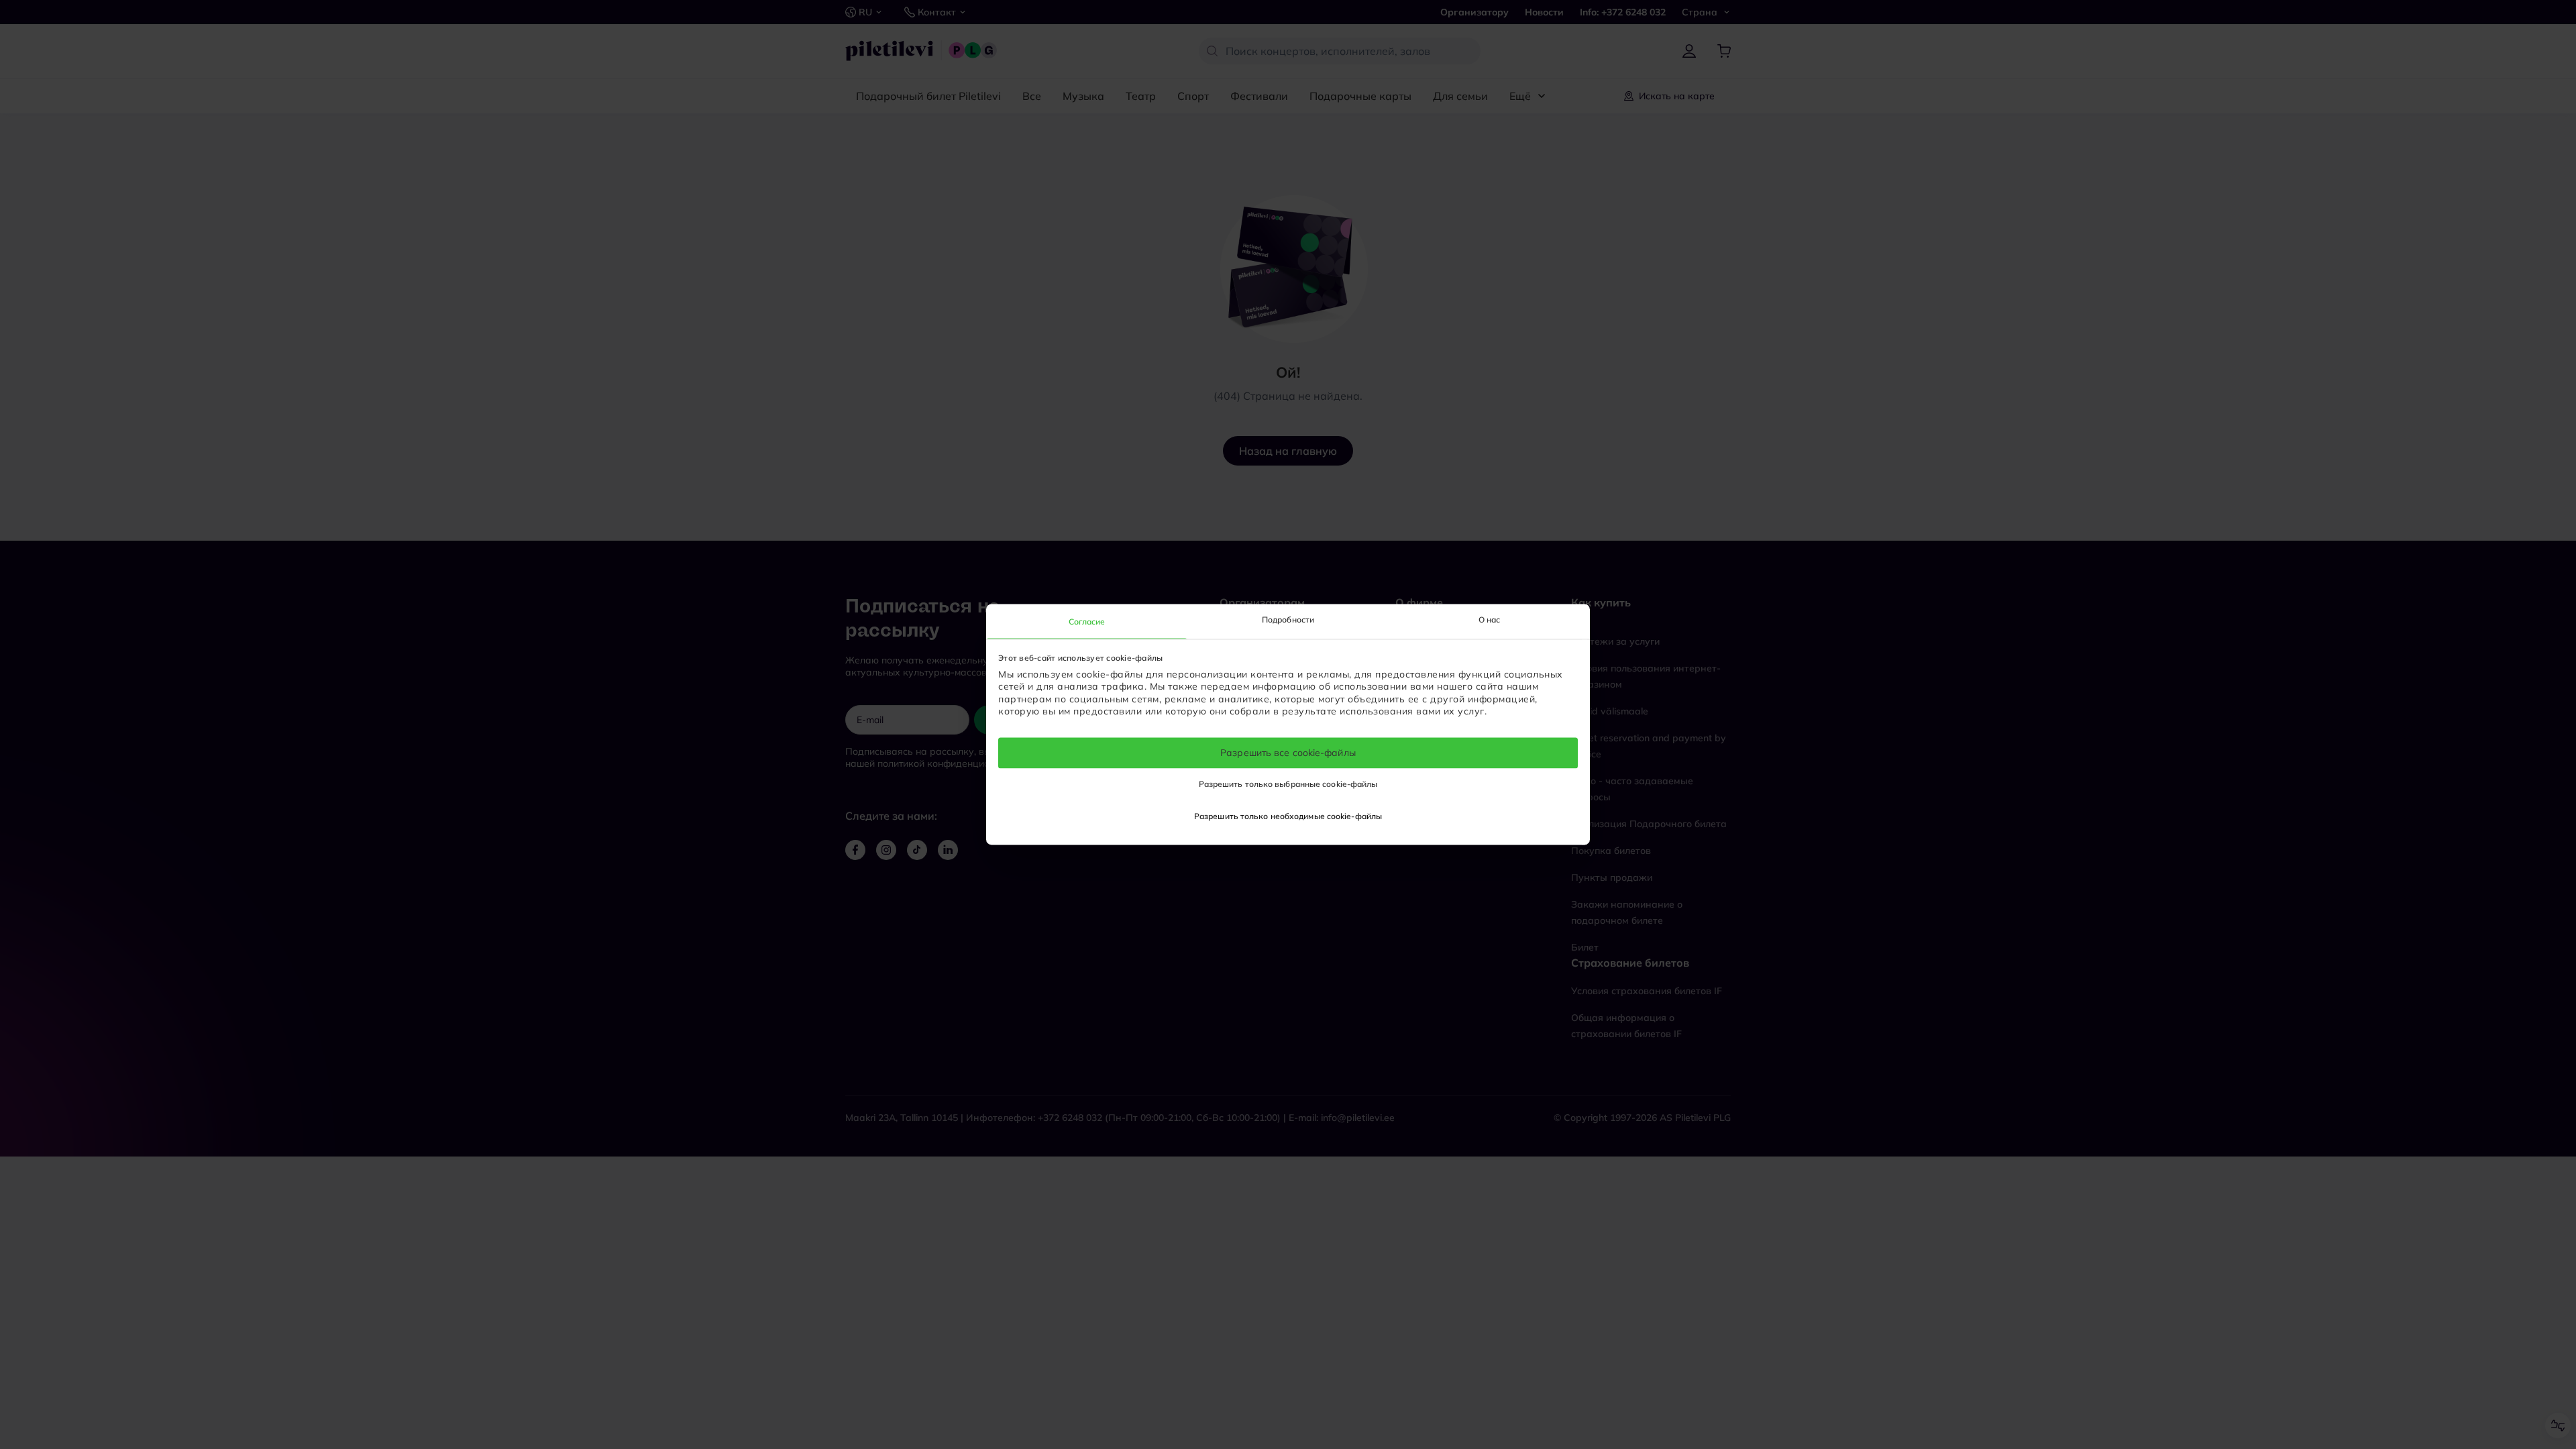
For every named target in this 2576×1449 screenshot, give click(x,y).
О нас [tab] (1490, 620)
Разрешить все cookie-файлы (1288, 753)
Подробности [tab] (1288, 620)
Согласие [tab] (1087, 622)
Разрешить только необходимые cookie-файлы (1288, 817)
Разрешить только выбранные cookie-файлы (1288, 785)
